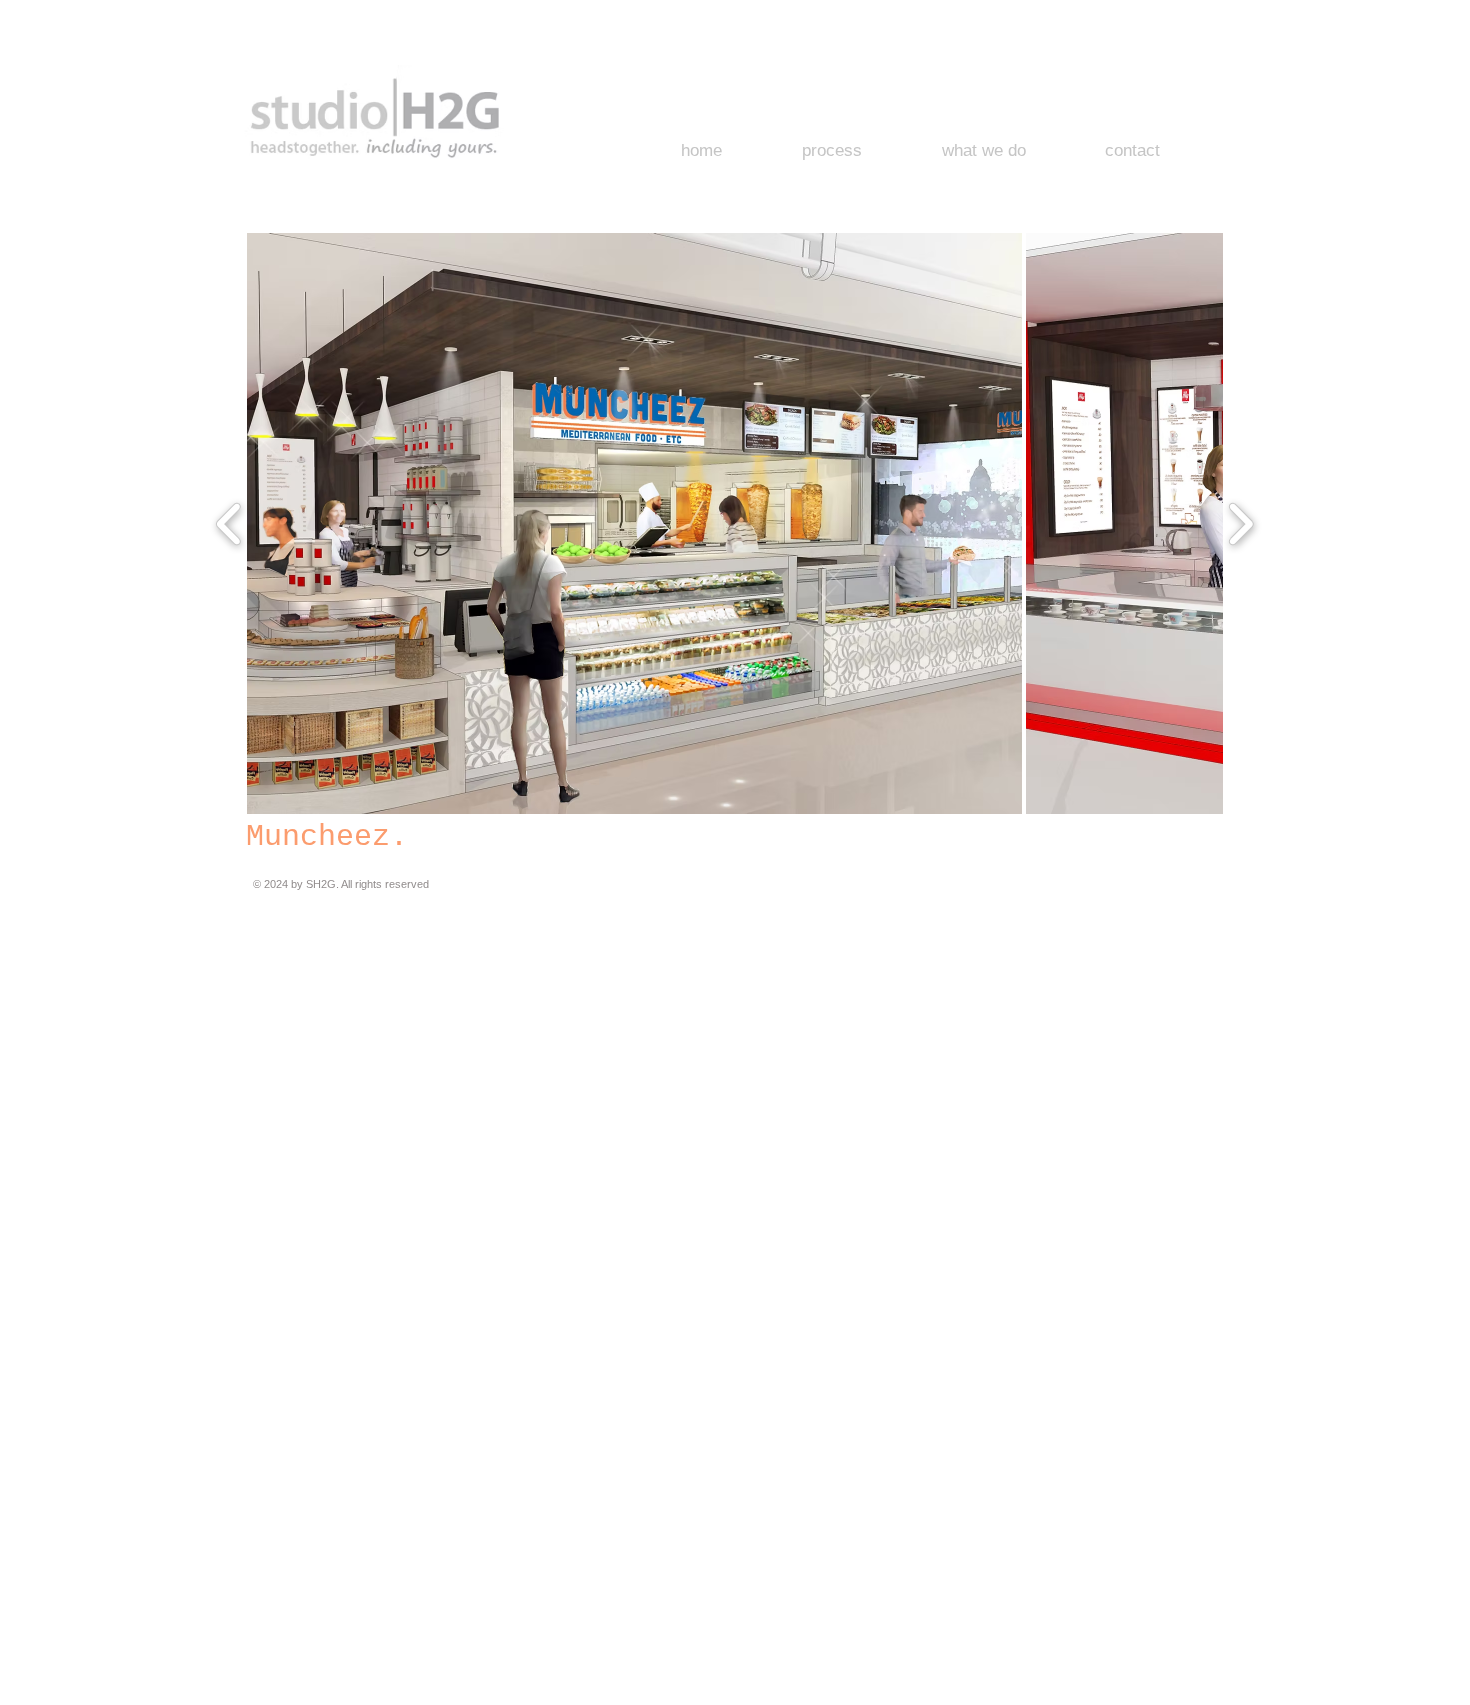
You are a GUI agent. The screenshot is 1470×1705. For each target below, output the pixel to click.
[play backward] (229, 523)
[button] (634, 523)
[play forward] (1240, 523)
